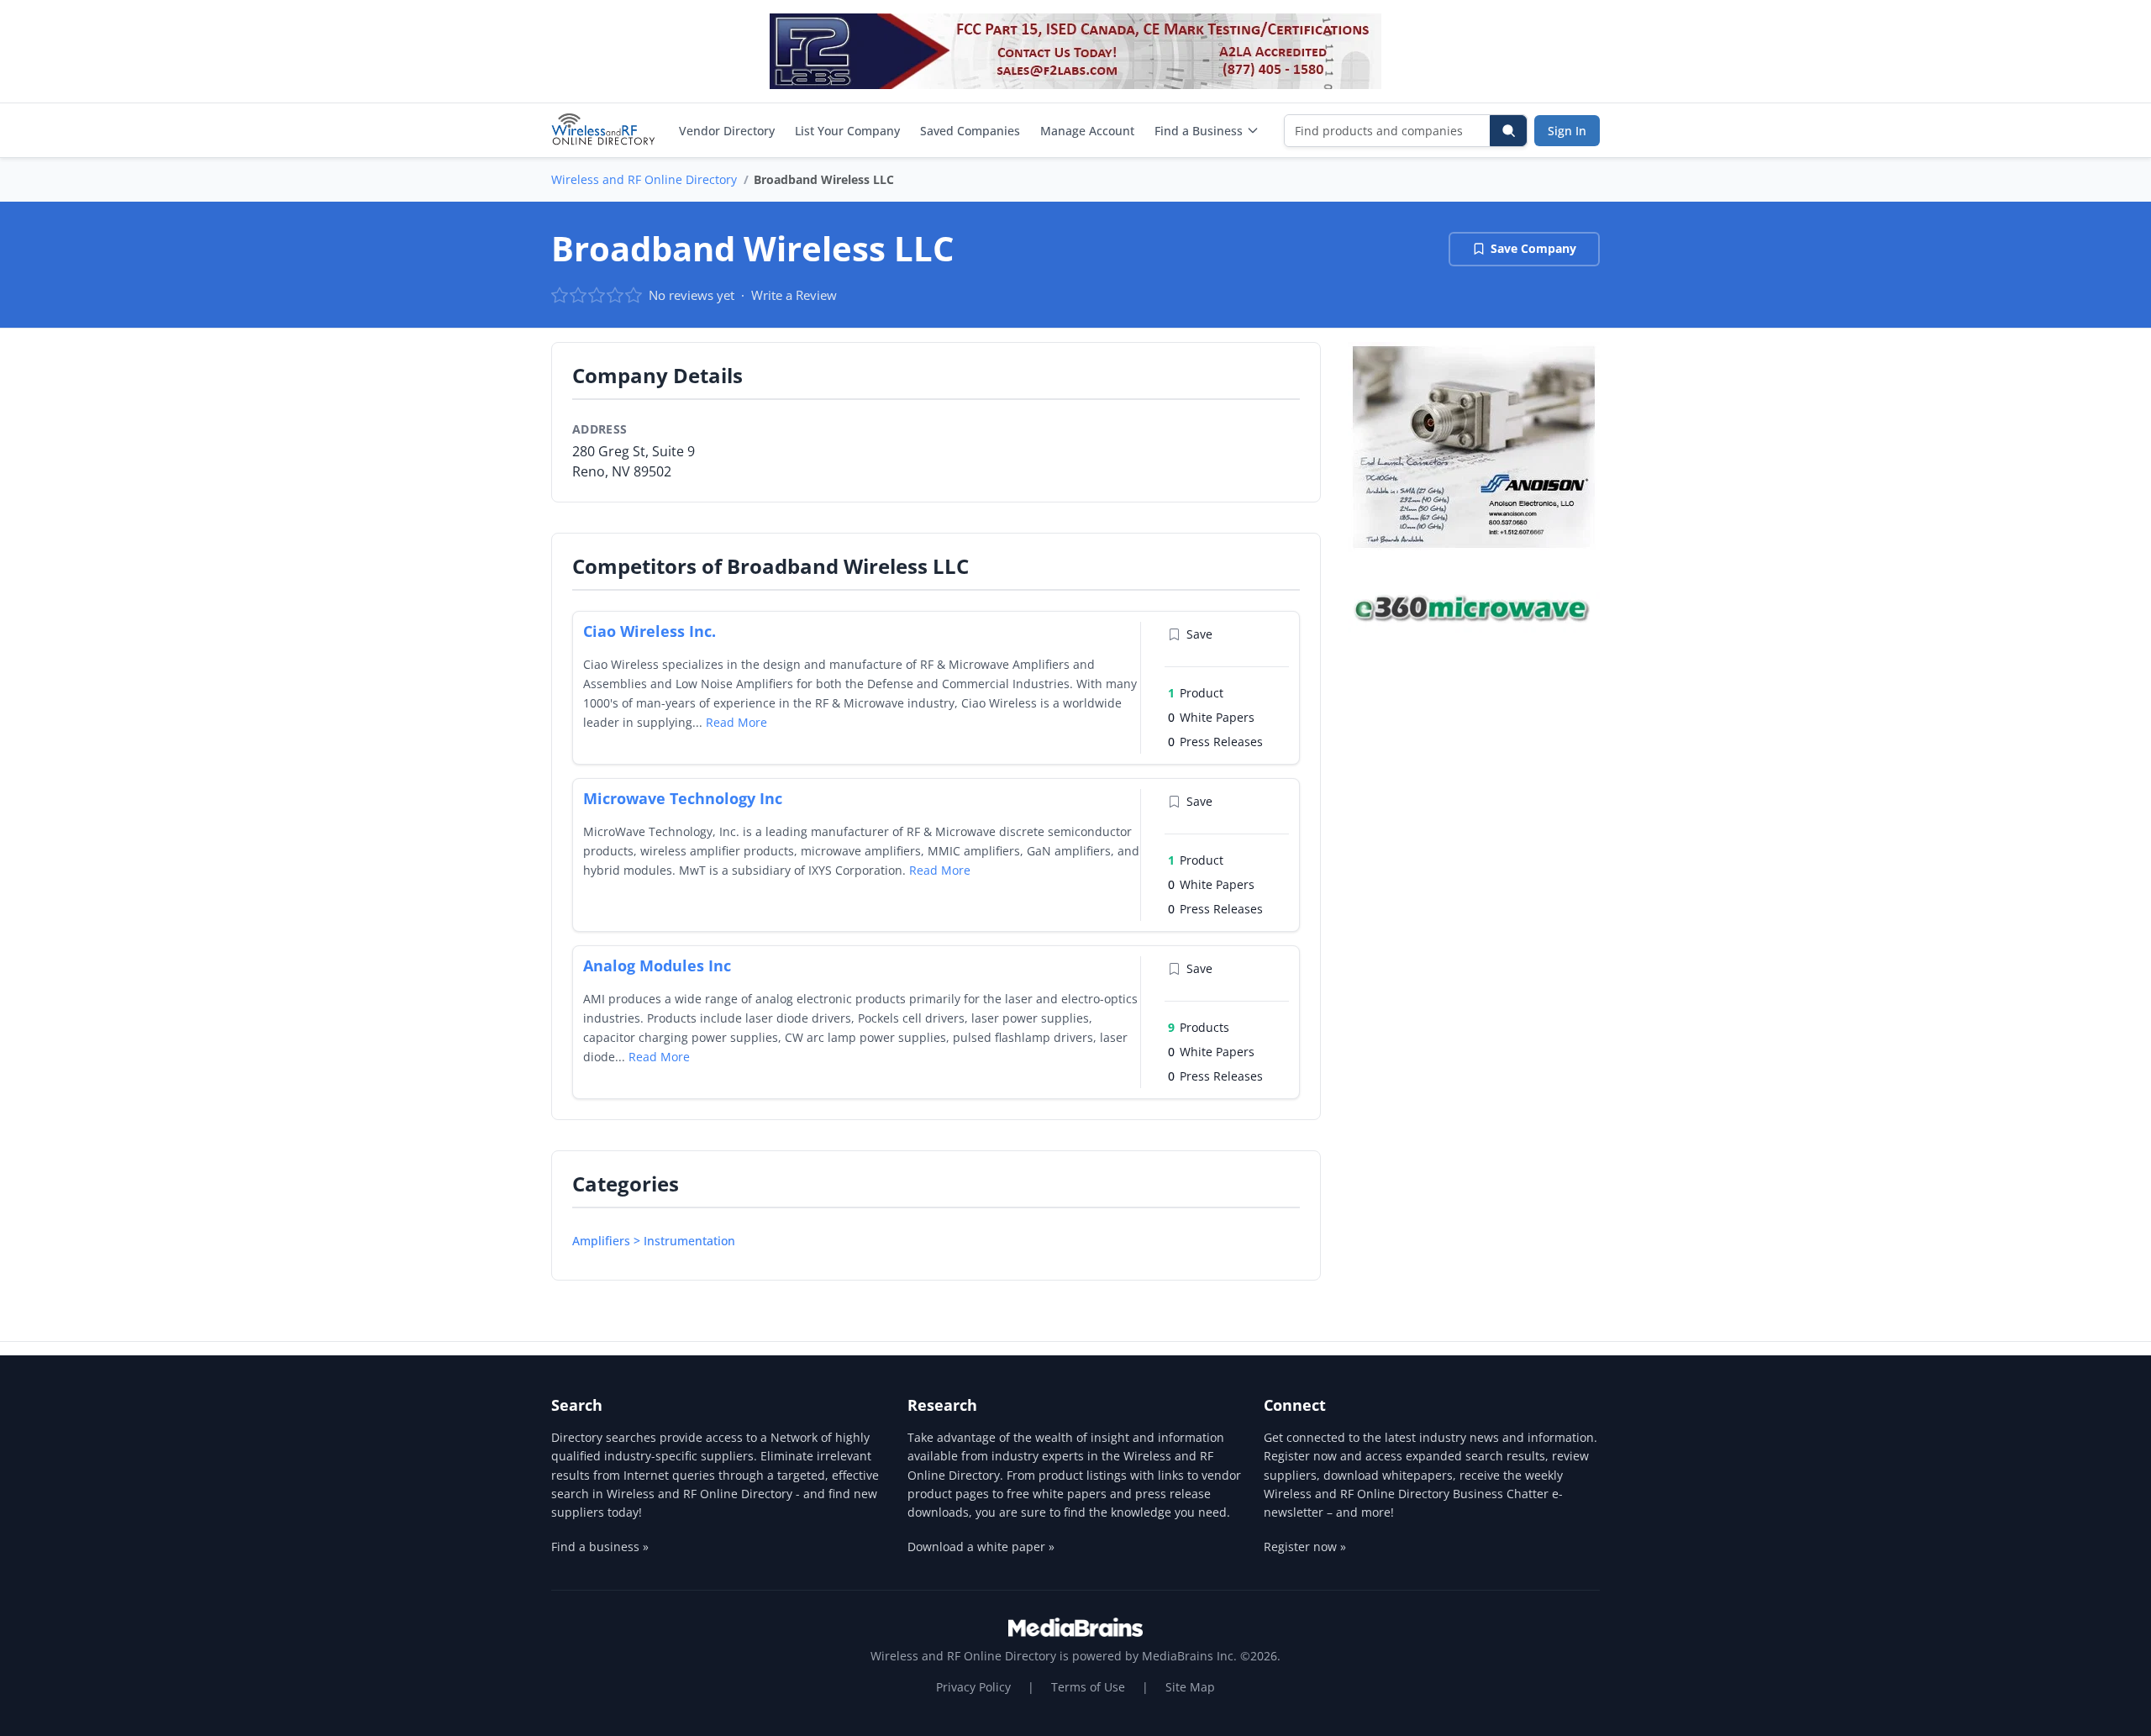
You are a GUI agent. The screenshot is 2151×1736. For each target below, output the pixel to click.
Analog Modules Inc (657, 965)
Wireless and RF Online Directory (644, 179)
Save (1199, 634)
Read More (736, 722)
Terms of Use (1088, 1687)
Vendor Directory (727, 131)
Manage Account (1087, 131)
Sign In (1567, 131)
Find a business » (600, 1547)
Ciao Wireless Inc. (650, 631)
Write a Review (794, 295)
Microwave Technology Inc (683, 798)
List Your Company (847, 131)
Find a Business (1199, 131)
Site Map (1190, 1687)
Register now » (1305, 1547)
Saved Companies (970, 131)
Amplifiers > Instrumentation (654, 1241)
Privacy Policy (973, 1687)
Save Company (1533, 248)
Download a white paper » (981, 1547)
